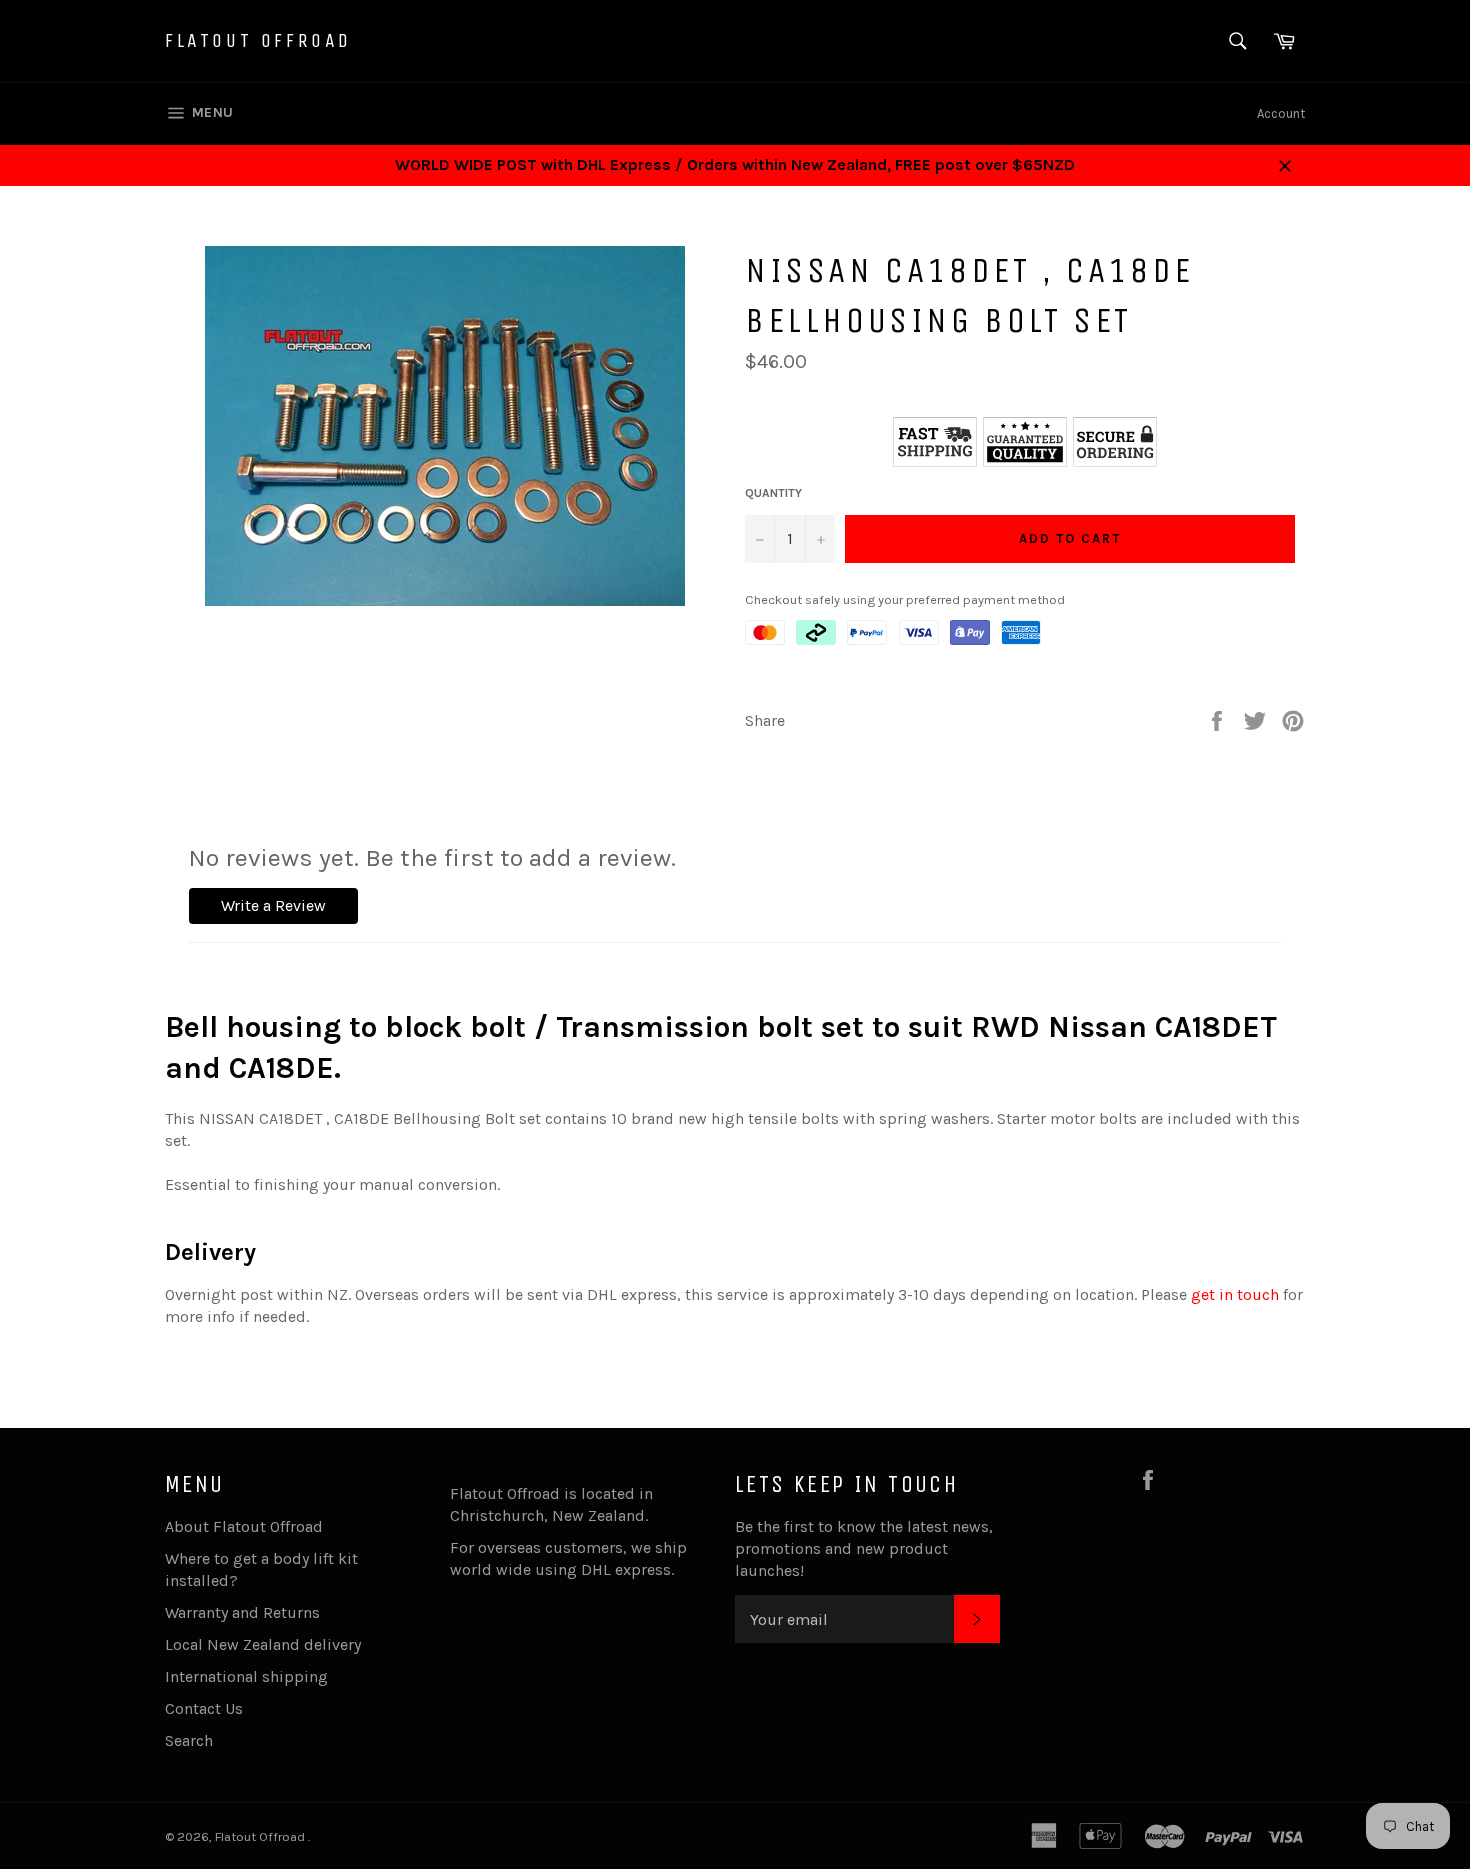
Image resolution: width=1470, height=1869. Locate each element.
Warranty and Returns (242, 1612)
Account (1281, 113)
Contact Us (204, 1708)
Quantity (773, 493)
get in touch (1235, 1294)
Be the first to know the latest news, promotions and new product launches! (864, 1548)
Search (189, 1740)
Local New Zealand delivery (263, 1644)
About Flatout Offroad (244, 1526)
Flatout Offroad (258, 40)
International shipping (246, 1676)
